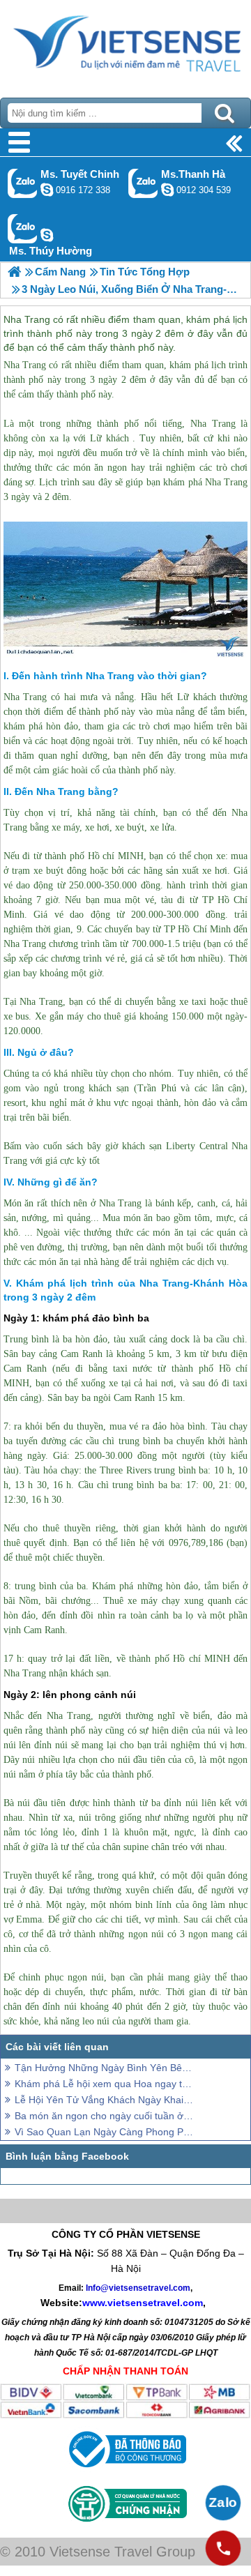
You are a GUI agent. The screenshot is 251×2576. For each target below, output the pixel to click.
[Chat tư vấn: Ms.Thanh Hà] (167, 190)
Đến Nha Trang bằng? (67, 791)
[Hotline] (223, 2548)
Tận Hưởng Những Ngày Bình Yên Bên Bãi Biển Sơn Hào (105, 2068)
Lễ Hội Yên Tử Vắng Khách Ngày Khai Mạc (105, 2100)
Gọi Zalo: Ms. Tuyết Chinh (23, 183)
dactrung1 (47, 235)
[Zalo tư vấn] (223, 2503)
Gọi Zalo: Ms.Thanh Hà (143, 183)
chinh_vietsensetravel (47, 190)
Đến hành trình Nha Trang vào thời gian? (109, 676)
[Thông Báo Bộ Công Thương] (126, 2471)
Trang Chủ (125, 45)
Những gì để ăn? (58, 1182)
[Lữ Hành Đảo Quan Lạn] (14, 272)
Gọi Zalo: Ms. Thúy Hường (23, 228)
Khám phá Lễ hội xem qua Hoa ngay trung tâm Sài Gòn (105, 2084)
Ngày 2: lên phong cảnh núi (70, 1695)
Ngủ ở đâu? (46, 1052)
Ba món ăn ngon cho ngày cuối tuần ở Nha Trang (105, 2116)
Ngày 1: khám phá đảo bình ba (76, 1318)
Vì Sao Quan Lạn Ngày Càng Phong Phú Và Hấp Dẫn (105, 2132)
